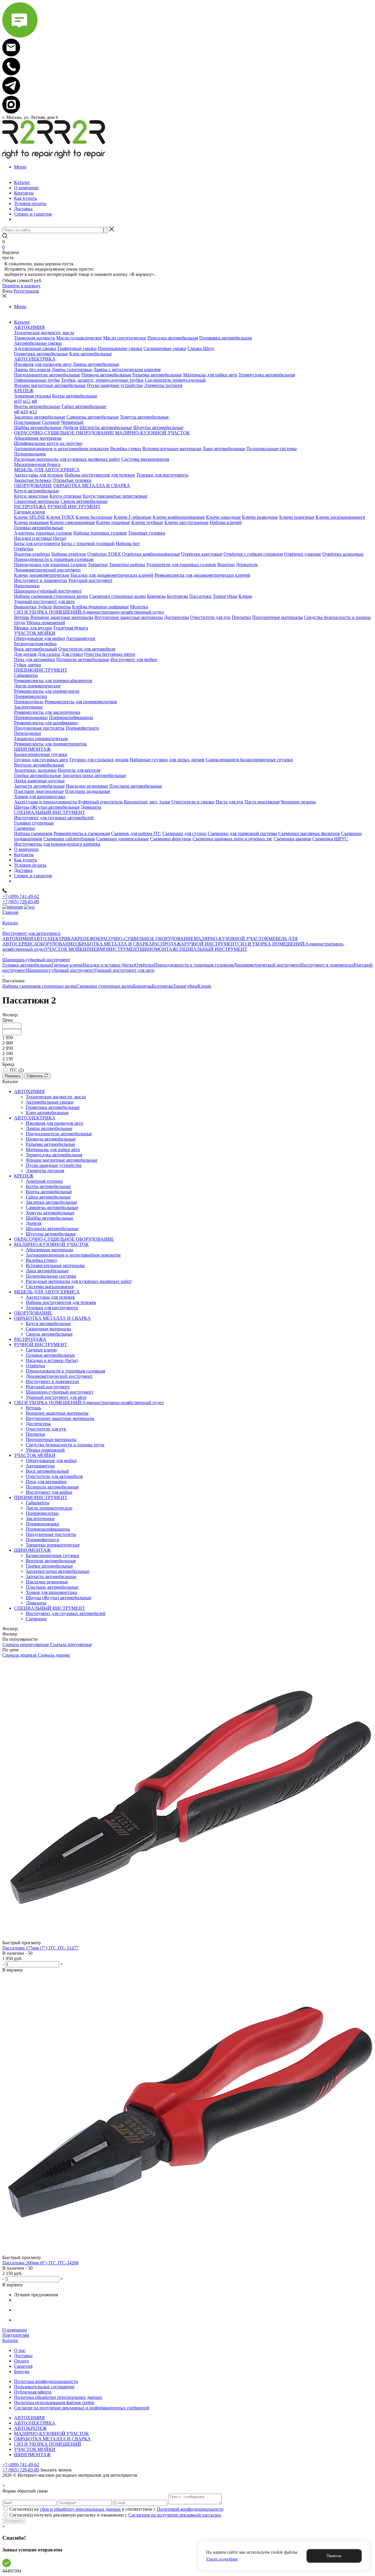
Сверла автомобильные (49, 1334)
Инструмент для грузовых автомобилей (66, 1613)
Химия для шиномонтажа (51, 1592)
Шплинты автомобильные (52, 1229)
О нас (20, 2350)
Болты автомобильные (48, 1186)
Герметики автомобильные (53, 1107)
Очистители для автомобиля (54, 1476)
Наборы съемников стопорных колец (39, 986)
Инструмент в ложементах (327, 965)
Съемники (36, 1619)
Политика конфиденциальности (46, 2381)
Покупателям (16, 2335)
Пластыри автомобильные (52, 1587)
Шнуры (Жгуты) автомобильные (59, 1598)
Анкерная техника (44, 1181)
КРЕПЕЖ (84, 939)
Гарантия (23, 2366)
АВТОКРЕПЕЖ (30, 2428)
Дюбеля (34, 1223)
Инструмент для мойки (49, 1492)
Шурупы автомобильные (51, 1234)
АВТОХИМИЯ (18, 939)
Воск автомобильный (47, 1471)
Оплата (21, 2361)
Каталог (10, 2340)
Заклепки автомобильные (51, 1202)
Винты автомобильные (49, 1192)
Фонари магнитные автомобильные (62, 1160)
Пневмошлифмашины (48, 1529)
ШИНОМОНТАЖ (158, 949)
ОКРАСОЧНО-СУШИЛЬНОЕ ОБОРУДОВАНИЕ (144, 939)
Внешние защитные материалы (57, 1413)
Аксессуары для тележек (50, 1297)
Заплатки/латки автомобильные (58, 1571)
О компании (15, 2330)
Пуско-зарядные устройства (54, 1165)
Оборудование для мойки (51, 1461)
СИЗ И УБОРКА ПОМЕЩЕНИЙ (48, 2444)
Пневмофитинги (42, 1540)
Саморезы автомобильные (52, 1207)
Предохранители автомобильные (59, 1134)
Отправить (14, 2521)
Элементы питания (45, 1171)
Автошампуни (40, 1466)
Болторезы (162, 986)
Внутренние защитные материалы (60, 1418)
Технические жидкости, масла (56, 1097)
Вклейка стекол (41, 1260)
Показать (13, 1076)
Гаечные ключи (67, 965)
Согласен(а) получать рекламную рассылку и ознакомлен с (115, 2515)
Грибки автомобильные (49, 1566)
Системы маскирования (50, 1287)
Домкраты (36, 1603)
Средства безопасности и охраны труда (65, 1445)
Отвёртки (144, 965)
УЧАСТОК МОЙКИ (66, 949)
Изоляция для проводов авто (54, 1123)
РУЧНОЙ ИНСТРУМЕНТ (211, 944)
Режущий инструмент (48, 1387)
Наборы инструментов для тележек (61, 1302)
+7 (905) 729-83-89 (21, 902)
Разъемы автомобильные (51, 1144)
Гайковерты (38, 1503)
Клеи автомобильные (47, 1113)
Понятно (334, 2556)
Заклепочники (40, 1519)
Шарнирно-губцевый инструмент (60, 970)
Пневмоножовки (43, 1524)
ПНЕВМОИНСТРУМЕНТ (113, 949)
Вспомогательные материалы (55, 1265)
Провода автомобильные (51, 1139)
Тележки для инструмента (52, 1308)
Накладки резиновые (47, 1582)
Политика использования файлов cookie (54, 2402)
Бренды (22, 2371)
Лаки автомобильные (47, 1271)
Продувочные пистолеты (51, 1534)
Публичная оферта (33, 2392)
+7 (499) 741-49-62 (21, 896)
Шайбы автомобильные (50, 1218)
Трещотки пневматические (53, 1545)
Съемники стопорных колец (105, 986)
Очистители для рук (46, 1429)
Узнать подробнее (222, 2559)
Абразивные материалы (50, 1250)
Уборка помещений (45, 1450)
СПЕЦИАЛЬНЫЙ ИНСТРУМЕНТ (212, 949)
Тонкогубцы (185, 986)
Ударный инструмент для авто (124, 970)
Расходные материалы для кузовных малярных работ (79, 1281)
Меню (20, 167)
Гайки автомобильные (48, 1197)
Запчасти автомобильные (51, 1577)
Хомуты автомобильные (50, 1213)
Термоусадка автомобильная (54, 1155)
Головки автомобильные (27, 965)
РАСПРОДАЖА (168, 944)
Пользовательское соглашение (44, 2387)
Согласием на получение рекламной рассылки (175, 2515)
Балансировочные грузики (52, 1555)
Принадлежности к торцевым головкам (194, 965)
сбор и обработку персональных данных (80, 2509)
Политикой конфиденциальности (190, 2509)
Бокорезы (142, 986)
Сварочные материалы (48, 1329)
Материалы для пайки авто (53, 1149)
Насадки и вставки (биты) (109, 965)
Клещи (204, 986)
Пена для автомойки (46, 1482)
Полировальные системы (51, 1276)
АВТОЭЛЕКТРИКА (54, 939)
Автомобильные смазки (50, 1102)
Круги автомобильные (48, 1323)
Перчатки (35, 1434)
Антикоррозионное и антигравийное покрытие (73, 1255)
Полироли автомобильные (52, 1487)
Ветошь (33, 1408)
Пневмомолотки (42, 1513)
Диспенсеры (38, 1424)
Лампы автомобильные (49, 1128)
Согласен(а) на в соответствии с (116, 2509)
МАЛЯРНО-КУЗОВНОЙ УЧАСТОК (231, 939)
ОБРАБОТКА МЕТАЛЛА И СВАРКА (114, 944)
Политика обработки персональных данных (58, 2397)
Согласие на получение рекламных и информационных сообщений (82, 2408)
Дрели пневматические (49, 1508)
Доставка (23, 2356)
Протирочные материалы (51, 1439)
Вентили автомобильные (51, 1561)
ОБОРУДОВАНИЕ (56, 944)
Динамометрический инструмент (267, 965)
